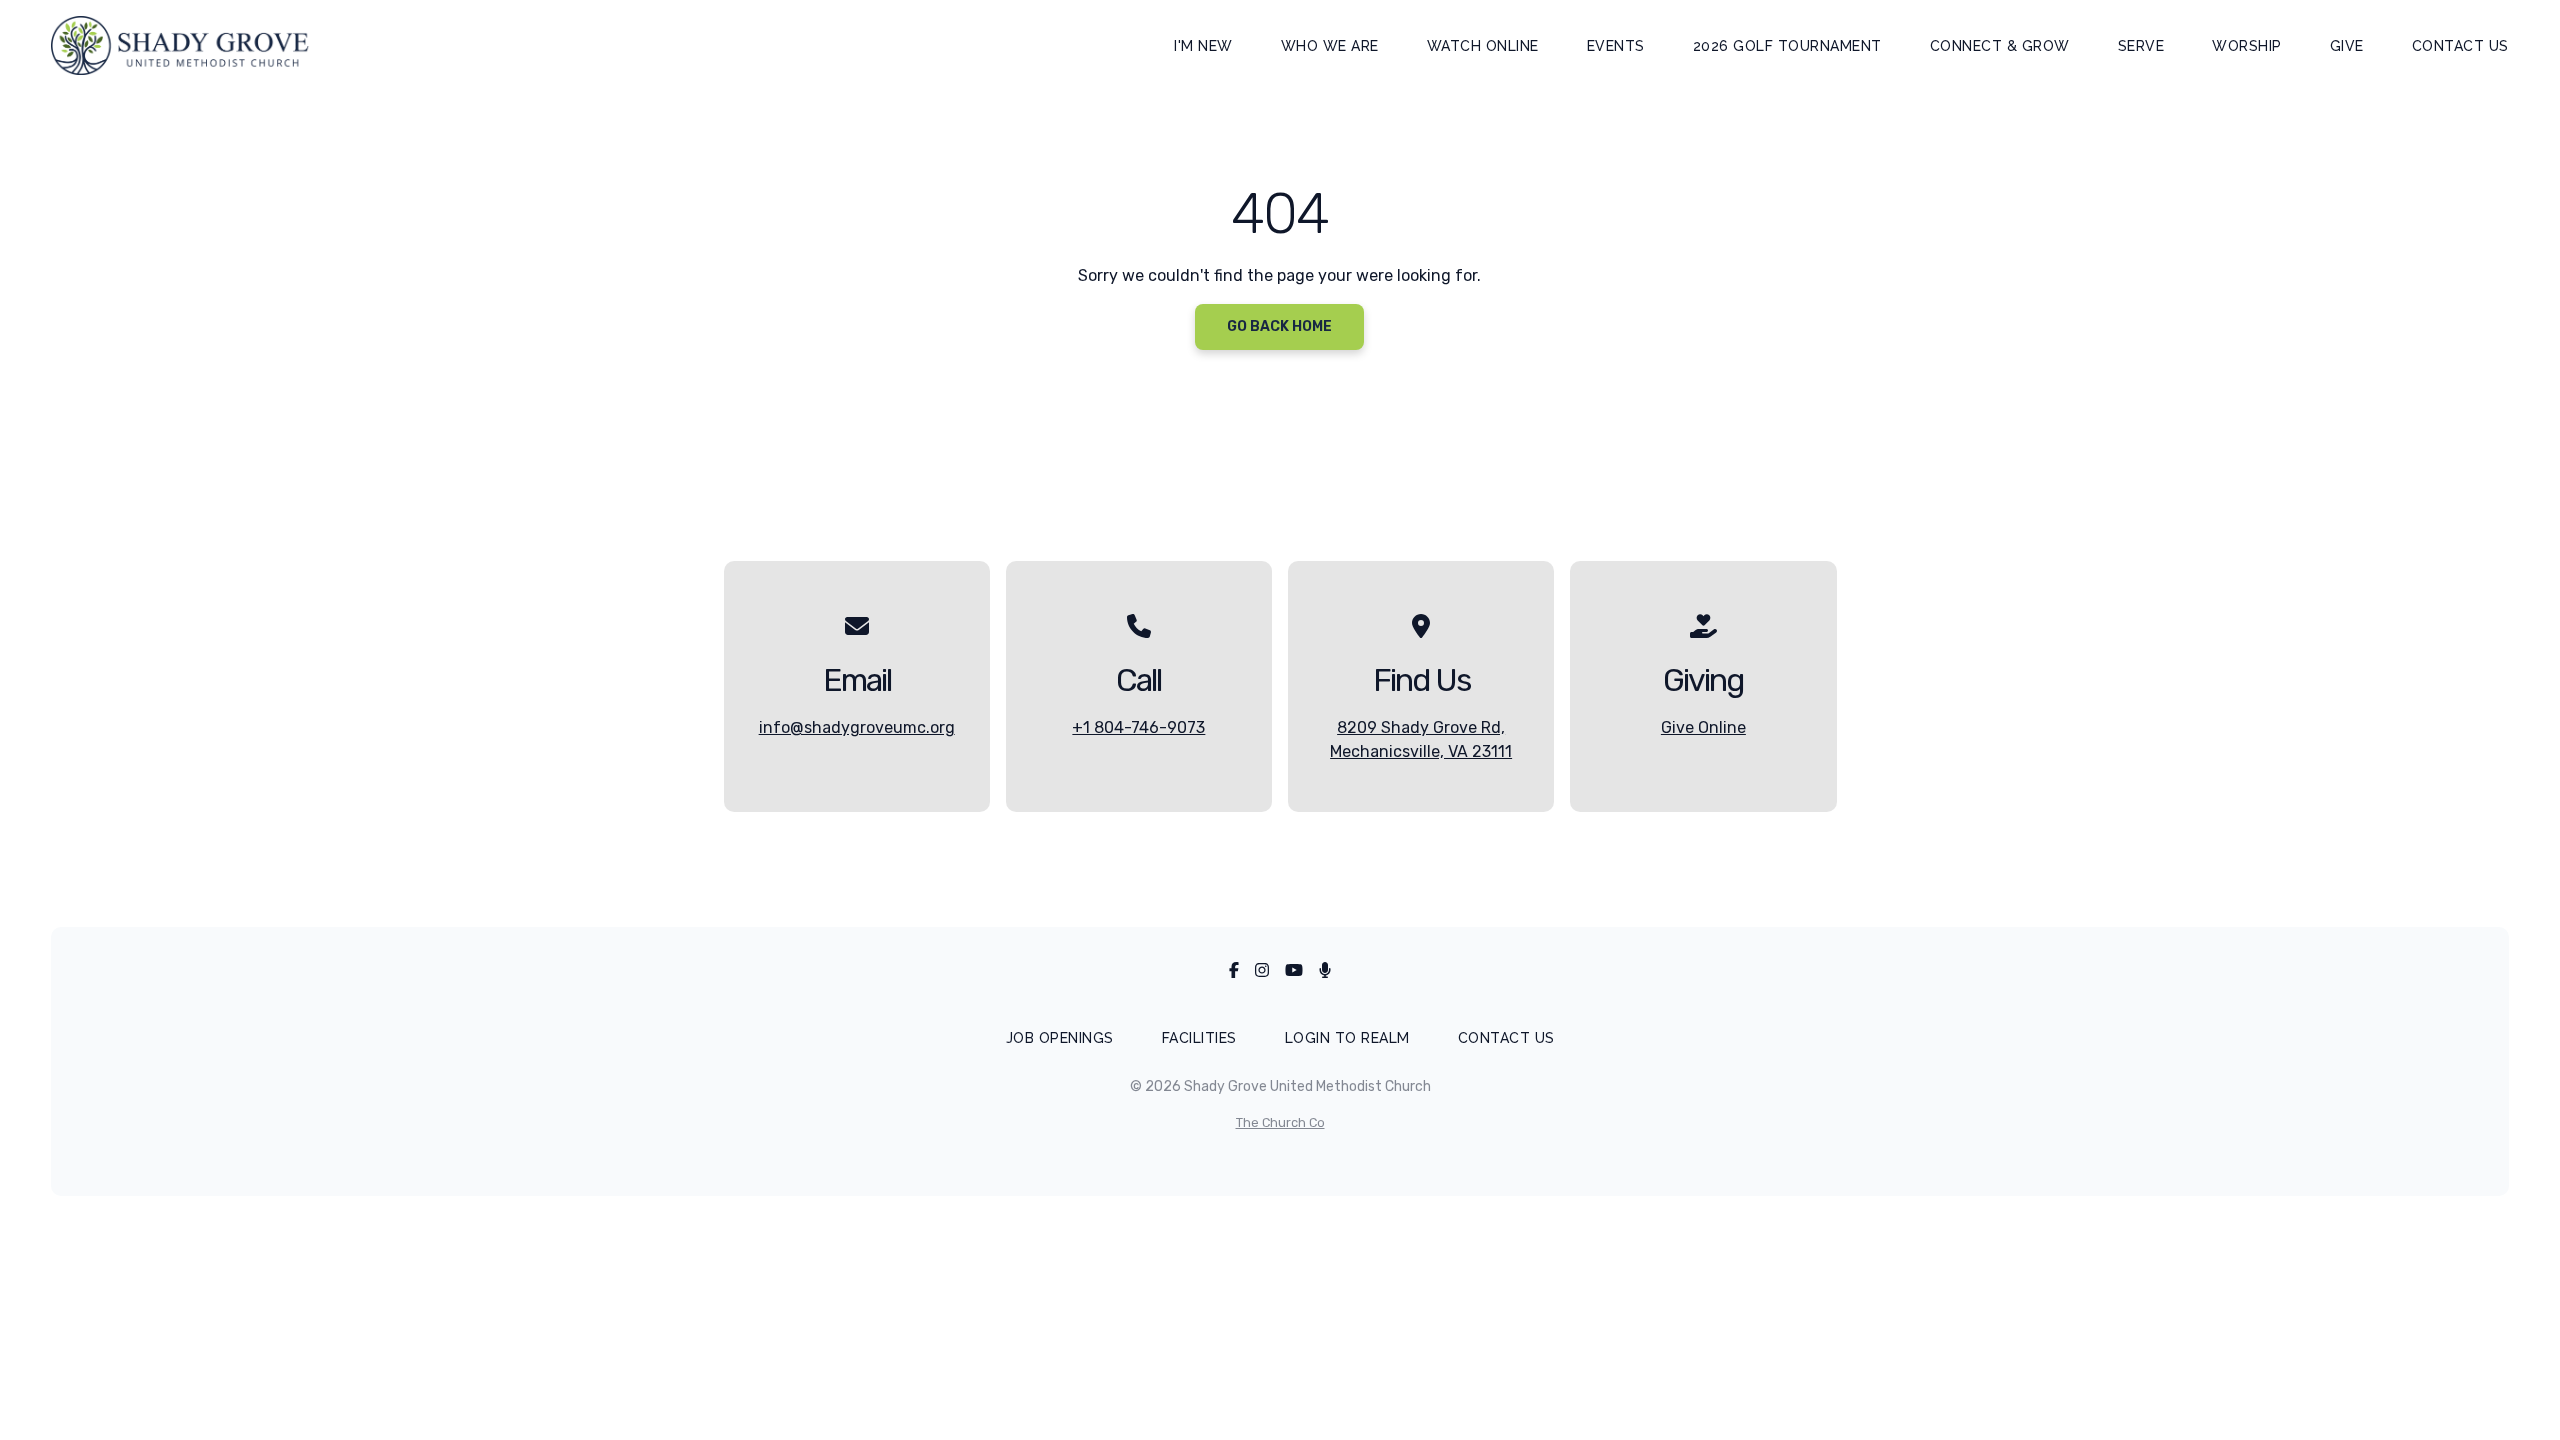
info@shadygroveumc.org (857, 727)
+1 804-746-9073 (1138, 727)
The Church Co (1280, 1122)
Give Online (1703, 727)
